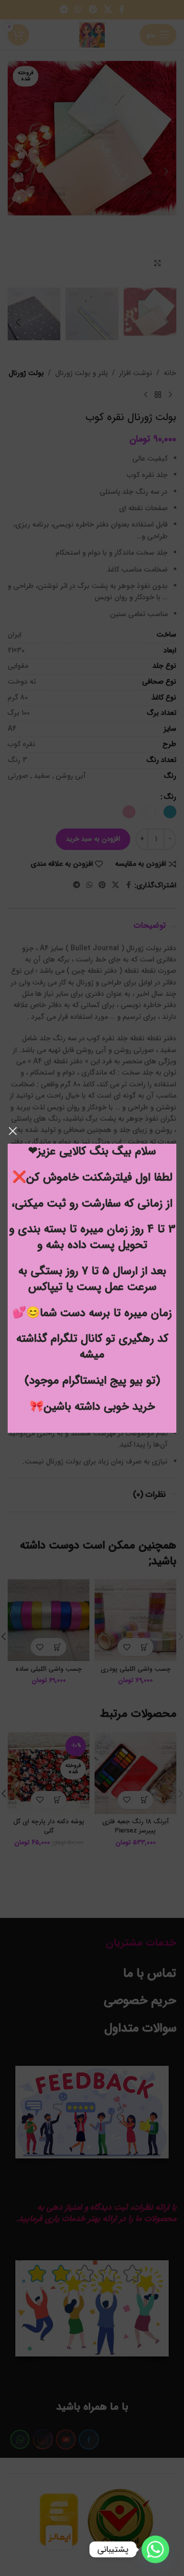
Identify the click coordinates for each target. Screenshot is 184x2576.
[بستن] (13, 1131)
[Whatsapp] (155, 2549)
